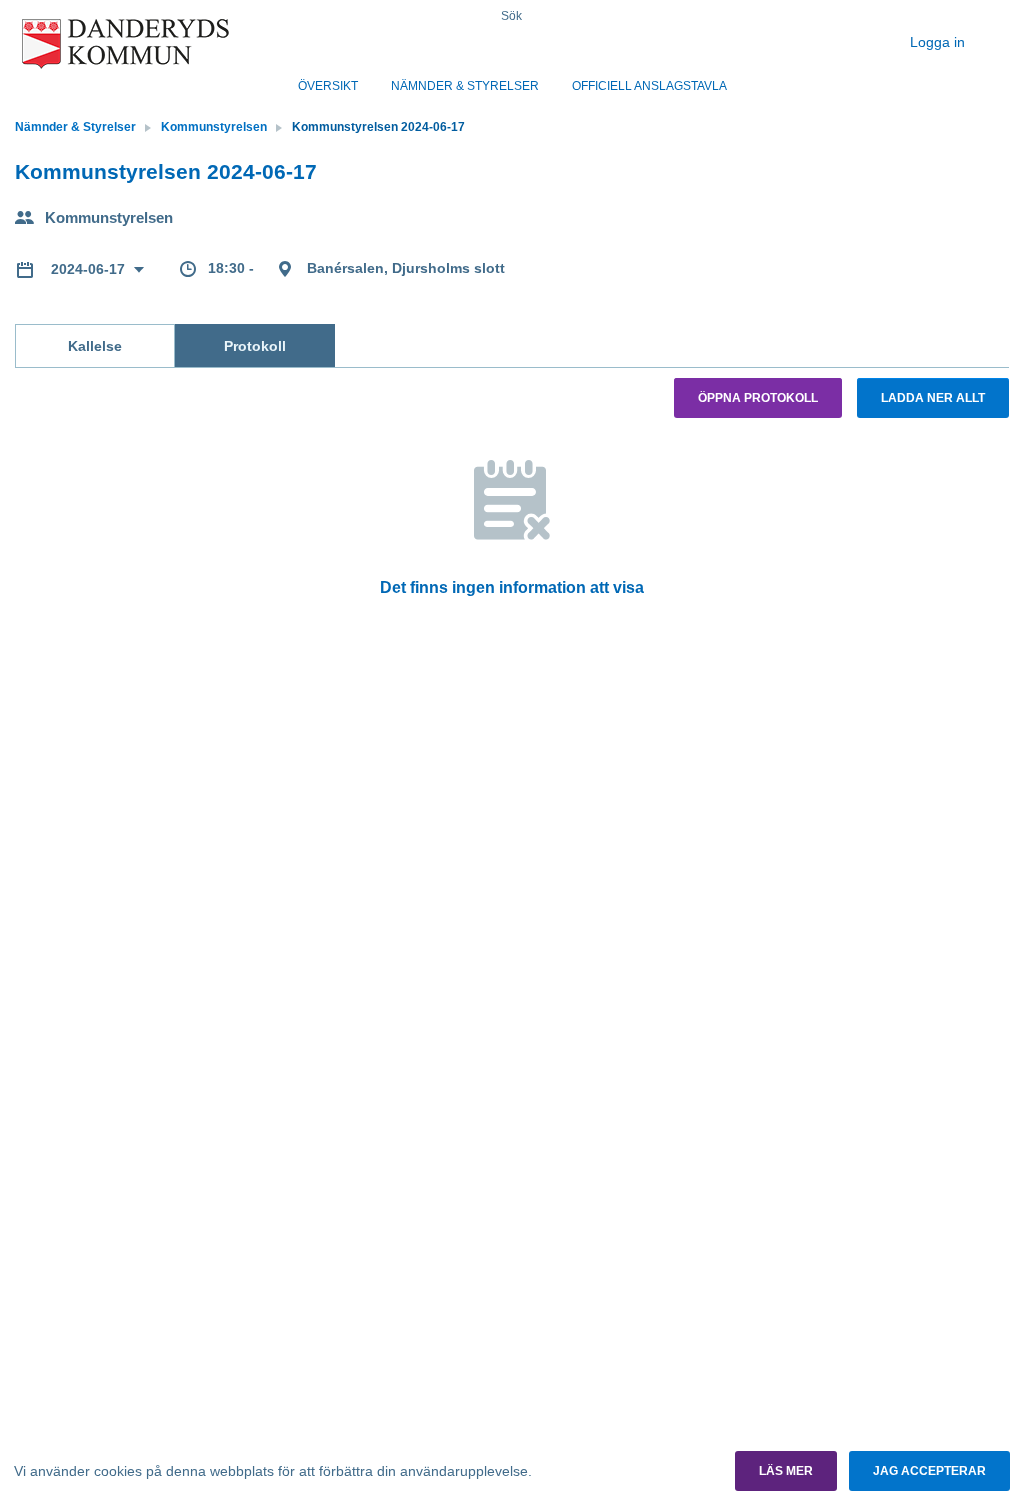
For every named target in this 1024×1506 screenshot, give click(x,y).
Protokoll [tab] (255, 346)
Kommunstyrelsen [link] (214, 127)
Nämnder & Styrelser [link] (75, 127)
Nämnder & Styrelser (465, 86)
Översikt (328, 86)
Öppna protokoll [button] (758, 398)
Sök (511, 16)
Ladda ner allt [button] (933, 398)
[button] (786, 1471)
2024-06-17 (90, 269)
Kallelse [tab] (95, 346)
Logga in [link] (939, 42)
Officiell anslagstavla (649, 86)
